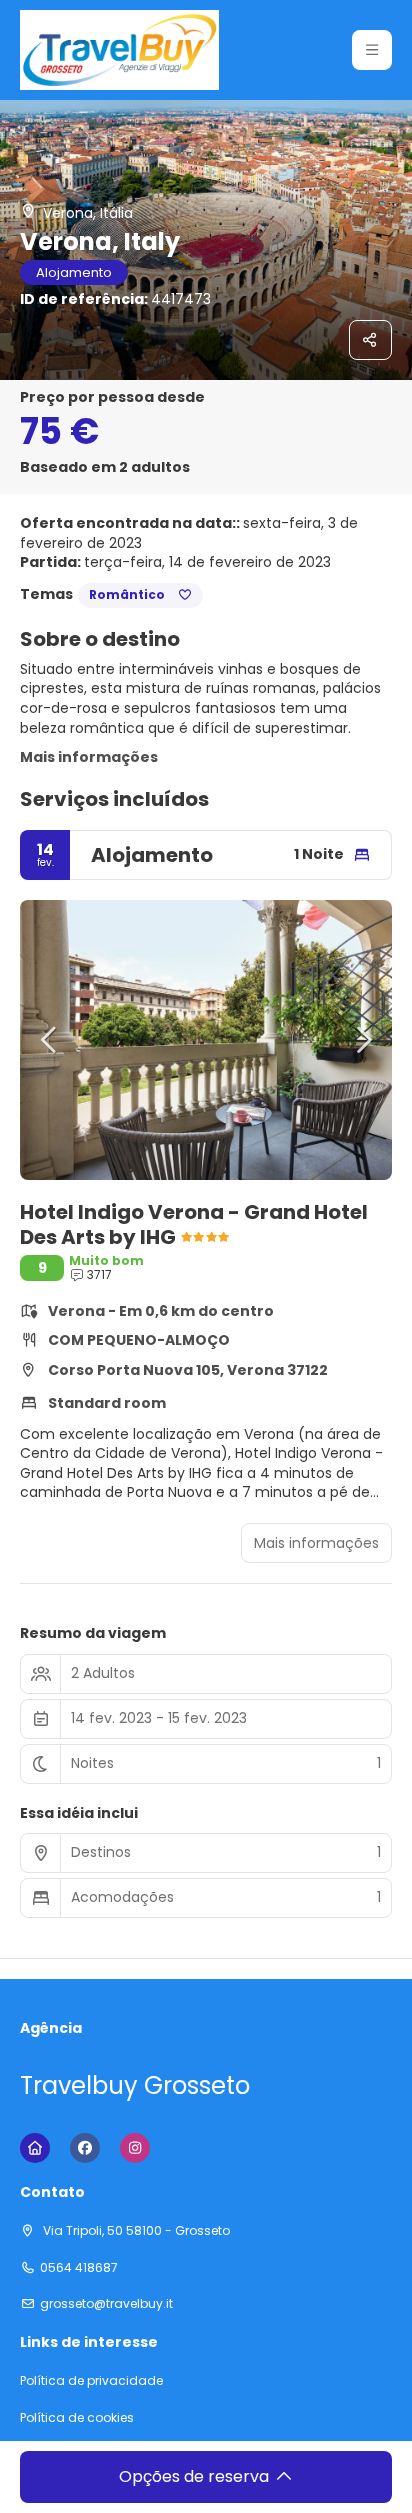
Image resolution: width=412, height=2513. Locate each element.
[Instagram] (135, 2148)
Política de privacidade (91, 2381)
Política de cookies (77, 2418)
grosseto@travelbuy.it (106, 2304)
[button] (372, 50)
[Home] (35, 2148)
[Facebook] (85, 2148)
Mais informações (89, 757)
